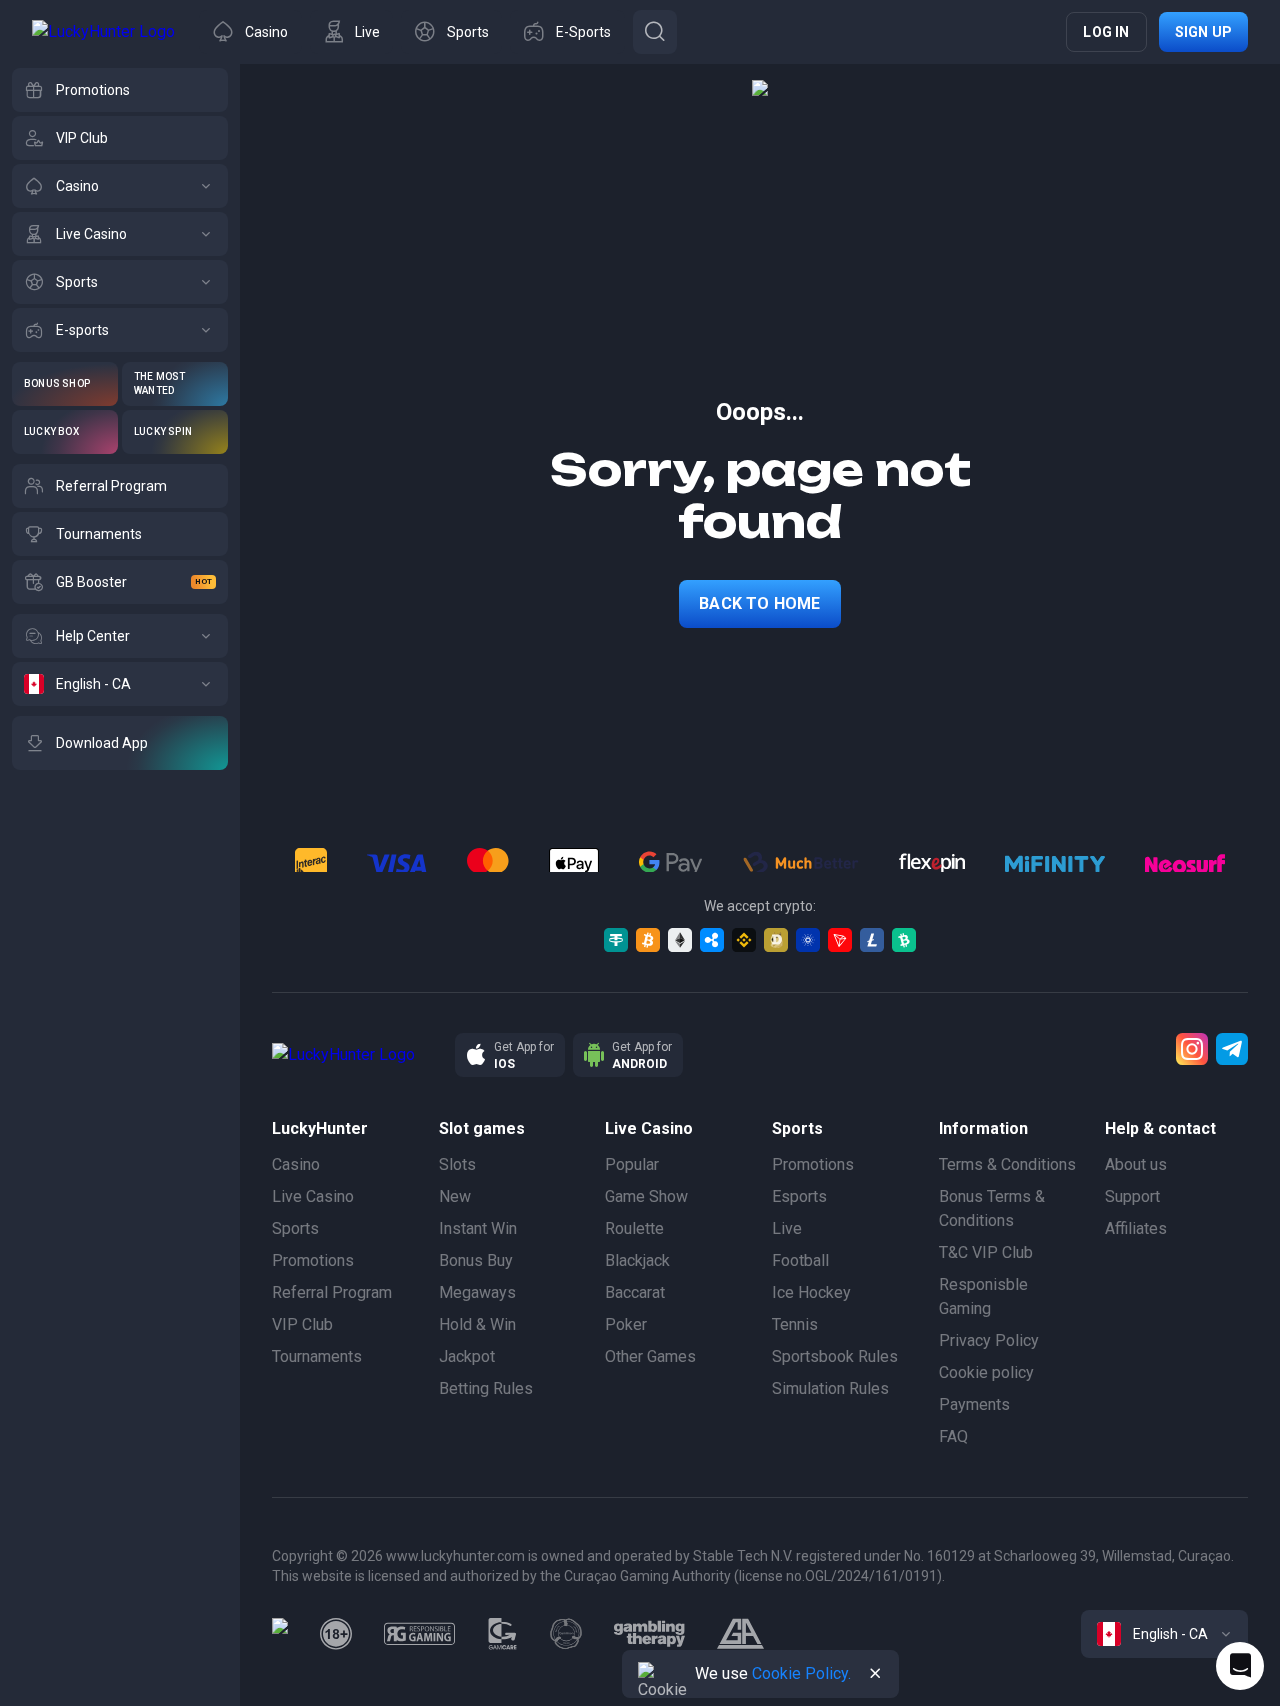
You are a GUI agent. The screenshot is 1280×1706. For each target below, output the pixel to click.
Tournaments (317, 1356)
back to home (759, 603)
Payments (974, 1404)
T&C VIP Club (986, 1252)
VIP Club (302, 1324)
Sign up (1203, 32)
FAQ (953, 1436)
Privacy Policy (989, 1340)
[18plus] (336, 1634)
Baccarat (635, 1292)
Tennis (795, 1324)
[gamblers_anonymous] (740, 1634)
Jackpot (467, 1356)
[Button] (655, 32)
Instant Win (478, 1228)
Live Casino (313, 1196)
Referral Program (332, 1292)
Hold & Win (477, 1324)
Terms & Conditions (1007, 1164)
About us (1136, 1164)
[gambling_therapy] (649, 1634)
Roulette (634, 1228)
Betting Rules (486, 1388)
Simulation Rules (830, 1388)
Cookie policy (986, 1372)
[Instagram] (1192, 1049)
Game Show (646, 1196)
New (455, 1196)
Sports (295, 1228)
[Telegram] (1232, 1049)
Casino (296, 1164)
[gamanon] (566, 1634)
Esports (799, 1196)
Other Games (650, 1356)
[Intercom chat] (1240, 1666)
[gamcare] (503, 1634)
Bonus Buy (476, 1260)
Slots (457, 1164)
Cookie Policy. (801, 1673)
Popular (632, 1164)
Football (800, 1260)
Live (787, 1228)
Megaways (477, 1292)
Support (1132, 1196)
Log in (1106, 32)
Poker (626, 1324)
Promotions (313, 1260)
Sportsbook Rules (835, 1356)
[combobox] (1164, 1634)
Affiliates (1136, 1228)
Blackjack (637, 1260)
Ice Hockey (811, 1292)
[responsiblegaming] (419, 1634)
